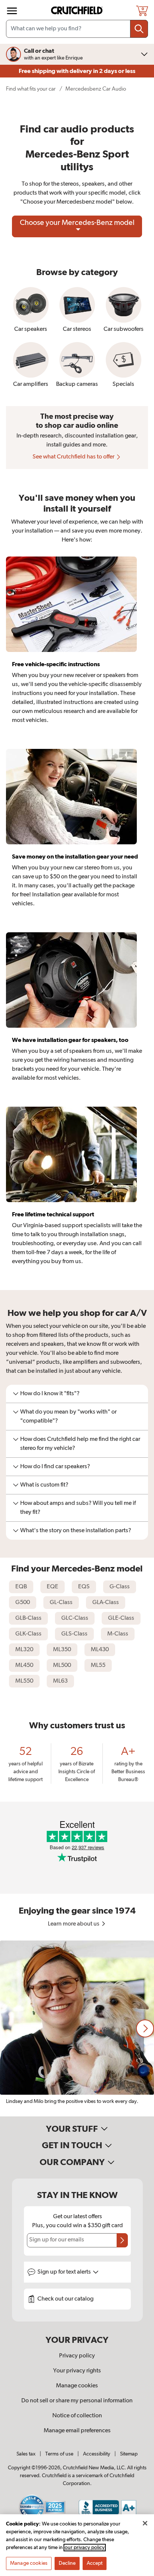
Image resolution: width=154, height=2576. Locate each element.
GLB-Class (28, 1618)
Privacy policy (77, 2356)
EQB (21, 1587)
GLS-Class (74, 1634)
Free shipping (77, 71)
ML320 (24, 1650)
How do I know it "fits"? (50, 1394)
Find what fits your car (31, 89)
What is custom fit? (44, 1485)
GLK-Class (28, 1634)
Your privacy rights (77, 2371)
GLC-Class (75, 1618)
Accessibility (97, 2454)
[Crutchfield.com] (78, 11)
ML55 (98, 1665)
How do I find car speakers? (55, 1467)
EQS (84, 1587)
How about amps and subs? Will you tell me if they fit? (78, 1508)
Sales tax (26, 2454)
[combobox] (77, 29)
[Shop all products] (12, 11)
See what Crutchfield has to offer (74, 457)
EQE (53, 1587)
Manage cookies (77, 2386)
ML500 (62, 1665)
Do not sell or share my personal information (77, 2401)
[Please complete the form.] (122, 2240)
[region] (77, 2028)
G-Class (120, 1587)
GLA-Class (106, 1603)
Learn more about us (74, 1924)
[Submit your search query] (139, 29)
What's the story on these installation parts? (76, 1531)
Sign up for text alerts (65, 2272)
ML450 (24, 1665)
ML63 (60, 1681)
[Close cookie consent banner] (145, 2523)
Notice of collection (77, 2416)
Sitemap (129, 2454)
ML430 (100, 1650)
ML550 (24, 1681)
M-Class (118, 1634)
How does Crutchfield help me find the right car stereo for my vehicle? (80, 1444)
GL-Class (61, 1603)
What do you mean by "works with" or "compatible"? (68, 1417)
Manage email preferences (77, 2431)
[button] (145, 2028)
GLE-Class (121, 1618)
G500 (23, 1603)
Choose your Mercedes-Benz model (77, 223)
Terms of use (59, 2454)
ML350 (62, 1650)
